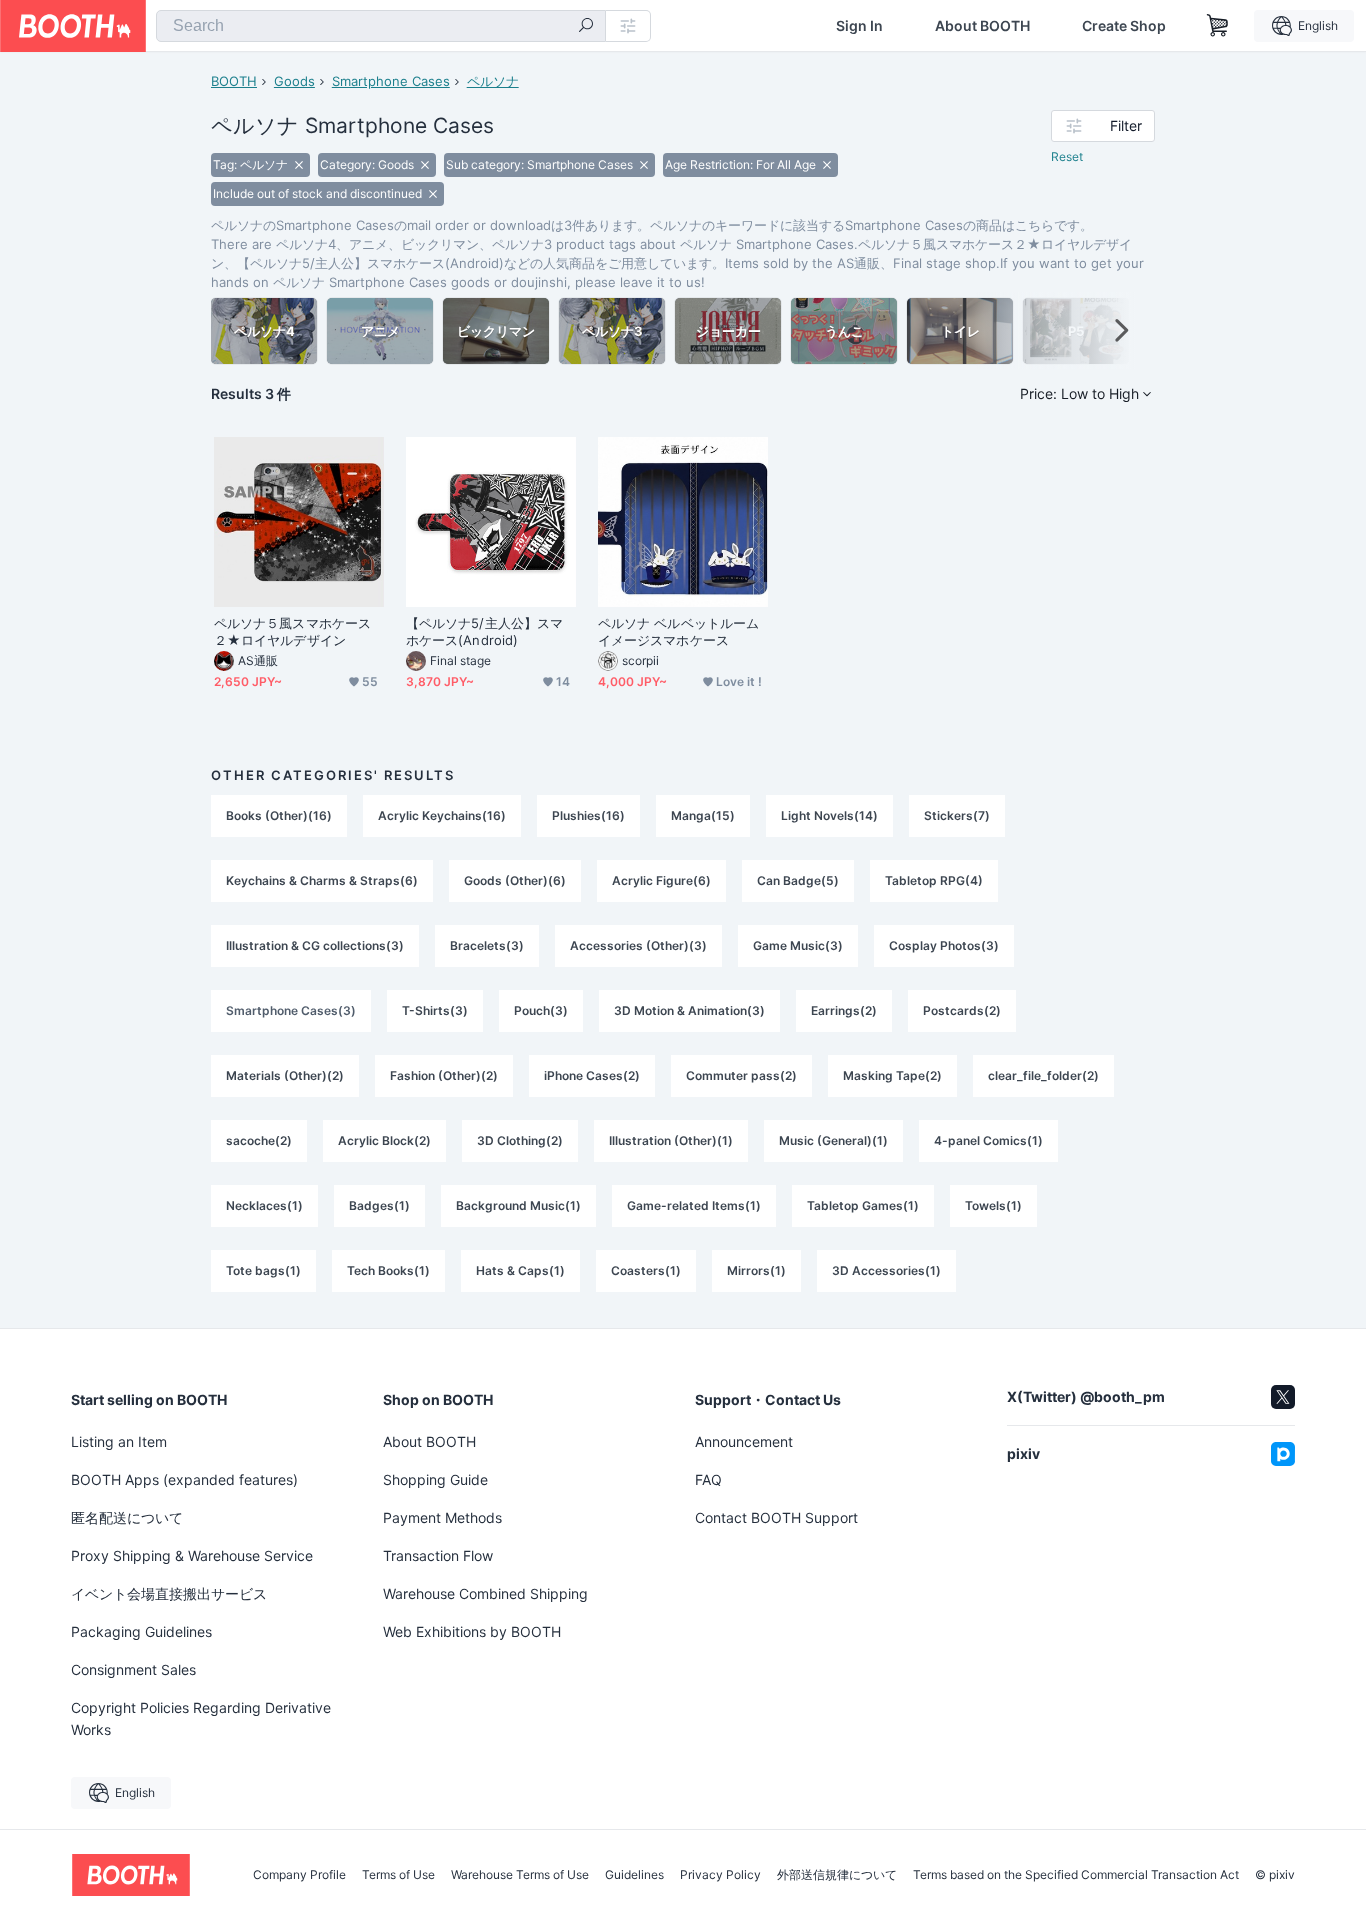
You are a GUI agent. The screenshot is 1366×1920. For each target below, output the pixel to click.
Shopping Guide (435, 1479)
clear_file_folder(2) (1043, 1075)
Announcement (744, 1441)
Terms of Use (398, 1875)
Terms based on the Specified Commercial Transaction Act (1076, 1875)
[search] (586, 27)
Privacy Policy (720, 1875)
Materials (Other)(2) (285, 1075)
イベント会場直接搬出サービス (169, 1593)
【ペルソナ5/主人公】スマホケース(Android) (484, 631)
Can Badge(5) (798, 880)
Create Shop (1124, 26)
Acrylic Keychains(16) (442, 815)
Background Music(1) (518, 1205)
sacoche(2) (259, 1140)
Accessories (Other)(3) (638, 945)
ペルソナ (493, 81)
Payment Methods (442, 1517)
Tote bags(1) (263, 1270)
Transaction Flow (438, 1555)
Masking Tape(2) (892, 1075)
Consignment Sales (133, 1669)
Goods (294, 81)
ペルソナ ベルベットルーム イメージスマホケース (678, 631)
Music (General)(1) (833, 1140)
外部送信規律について (837, 1875)
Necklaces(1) (264, 1205)
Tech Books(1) (388, 1270)
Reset (1067, 156)
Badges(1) (379, 1205)
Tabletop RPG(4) (934, 880)
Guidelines (634, 1875)
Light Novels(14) (829, 815)
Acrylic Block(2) (384, 1140)
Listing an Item (119, 1441)
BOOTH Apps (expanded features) (184, 1479)
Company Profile (299, 1875)
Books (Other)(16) (279, 815)
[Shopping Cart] (1218, 26)
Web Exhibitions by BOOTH (472, 1631)
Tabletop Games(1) (863, 1205)
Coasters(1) (646, 1270)
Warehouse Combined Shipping (485, 1593)
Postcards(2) (962, 1010)
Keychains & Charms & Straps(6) (322, 880)
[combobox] (381, 26)
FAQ (708, 1479)
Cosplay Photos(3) (944, 945)
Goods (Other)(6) (515, 880)
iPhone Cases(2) (592, 1075)
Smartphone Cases (391, 81)
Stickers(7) (957, 815)
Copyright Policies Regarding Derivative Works (201, 1718)
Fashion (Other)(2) (444, 1075)
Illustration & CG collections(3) (315, 945)
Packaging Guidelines (141, 1631)
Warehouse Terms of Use (520, 1875)
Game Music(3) (798, 945)
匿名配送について (127, 1517)
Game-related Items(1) (694, 1205)
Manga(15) (703, 815)
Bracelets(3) (487, 945)
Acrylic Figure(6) (661, 880)
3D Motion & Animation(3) (689, 1010)
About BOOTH (982, 26)
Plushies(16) (588, 815)
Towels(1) (993, 1205)
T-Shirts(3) (435, 1010)
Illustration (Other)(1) (671, 1140)
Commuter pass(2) (741, 1075)
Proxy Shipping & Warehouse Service (192, 1555)
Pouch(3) (541, 1010)
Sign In (859, 26)
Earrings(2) (844, 1010)
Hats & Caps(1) (520, 1270)
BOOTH (234, 81)
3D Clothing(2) (520, 1140)
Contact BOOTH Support (776, 1517)
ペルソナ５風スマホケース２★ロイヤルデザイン (292, 631)
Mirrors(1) (756, 1270)
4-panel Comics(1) (988, 1140)
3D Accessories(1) (886, 1270)
